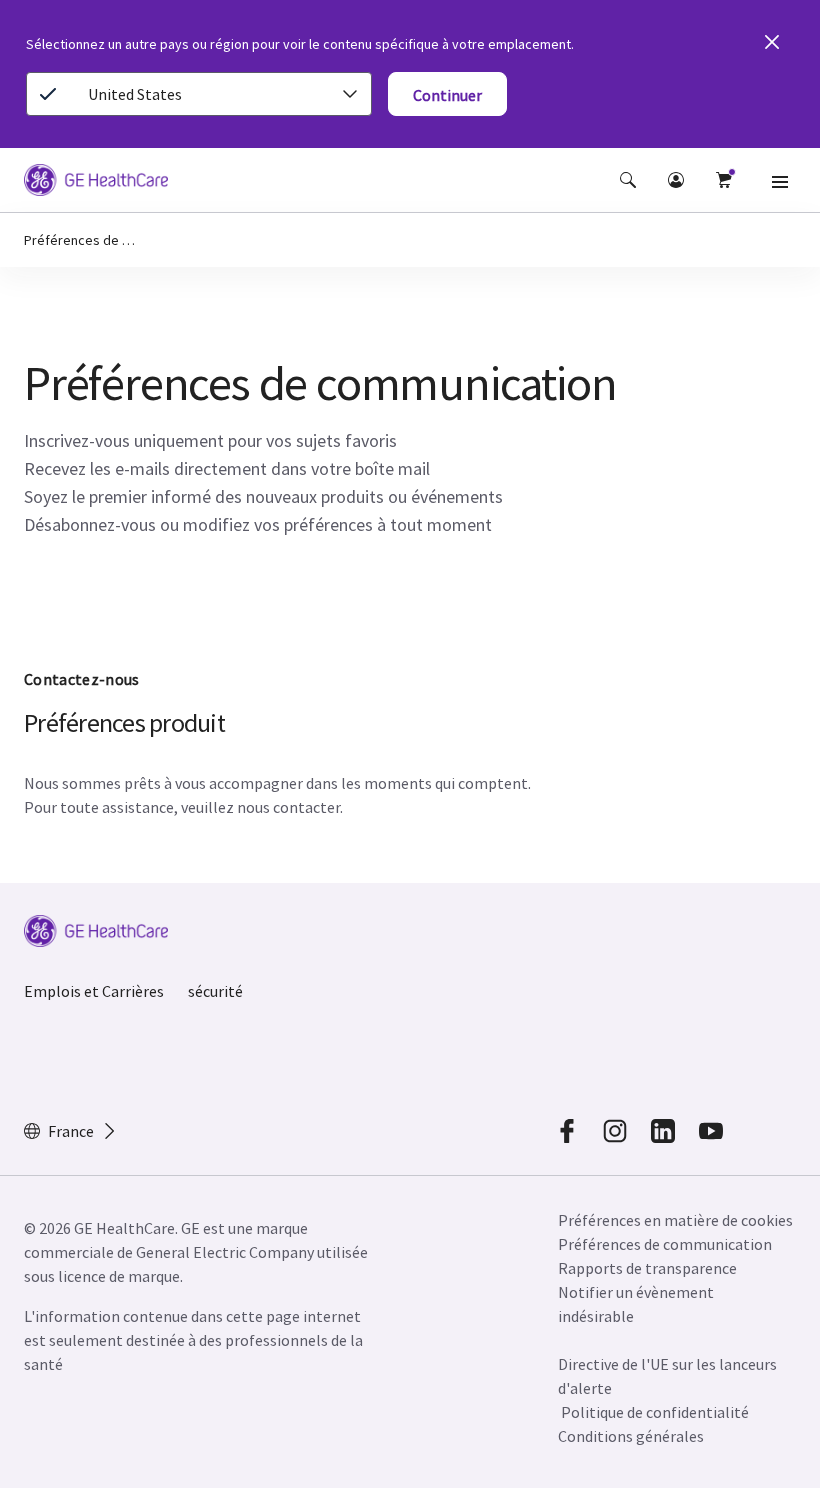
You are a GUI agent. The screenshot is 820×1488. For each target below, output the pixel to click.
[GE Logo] (96, 183)
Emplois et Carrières (94, 991)
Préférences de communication (665, 1244)
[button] (628, 180)
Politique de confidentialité (655, 1412)
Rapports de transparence (647, 1268)
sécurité (215, 991)
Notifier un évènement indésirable (636, 1304)
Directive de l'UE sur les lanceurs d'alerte (667, 1376)
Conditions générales (631, 1436)
